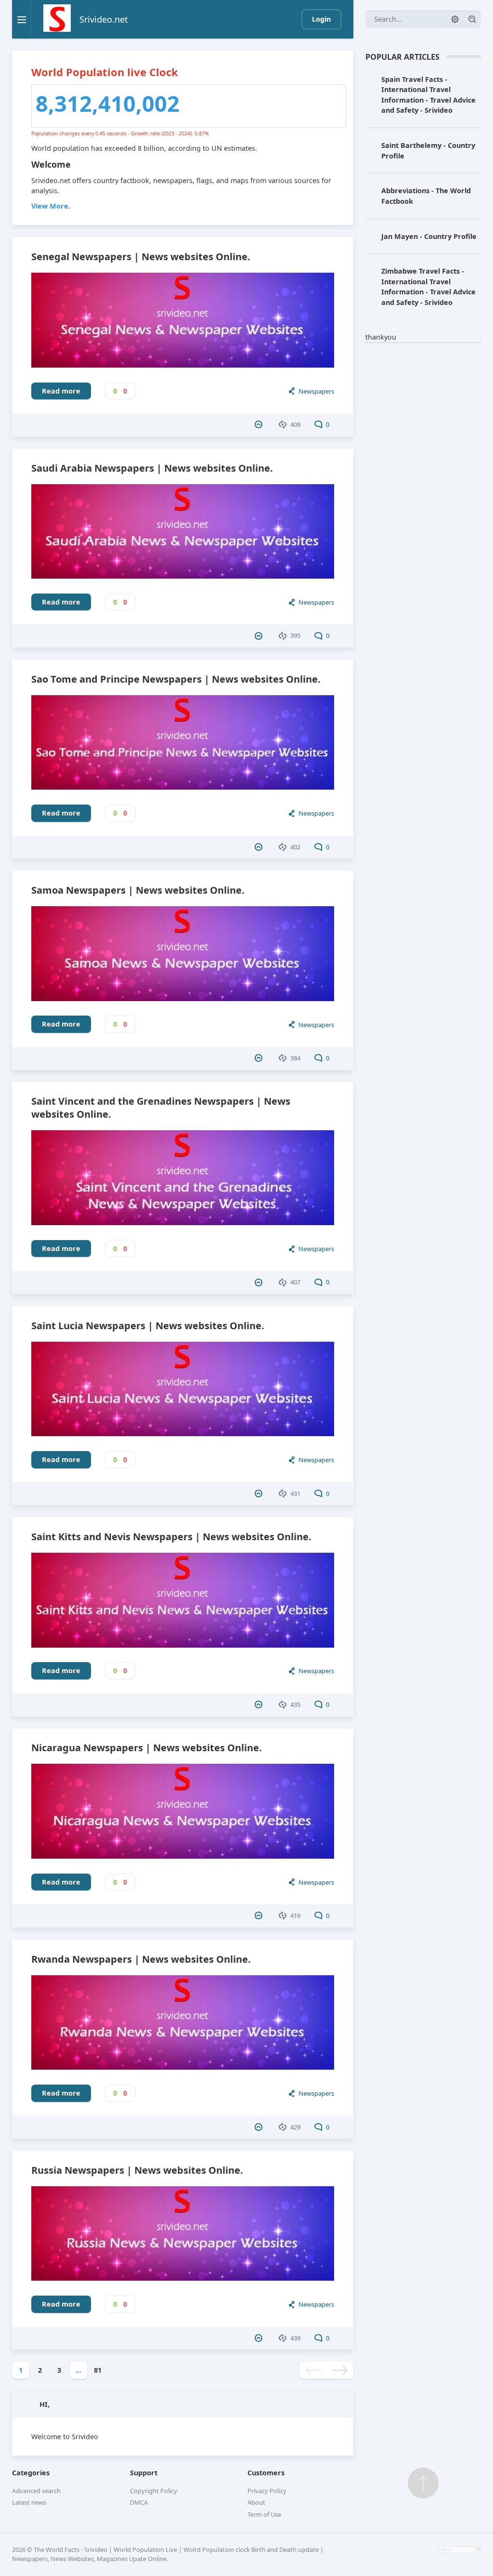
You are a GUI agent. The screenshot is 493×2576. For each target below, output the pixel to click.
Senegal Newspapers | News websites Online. (141, 257)
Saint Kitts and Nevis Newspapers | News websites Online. (171, 1537)
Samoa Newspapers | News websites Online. (138, 890)
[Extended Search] (455, 19)
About (256, 2502)
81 (98, 2370)
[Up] (423, 2483)
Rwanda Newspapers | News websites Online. (141, 1959)
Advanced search (36, 2491)
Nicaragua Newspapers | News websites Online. (147, 1748)
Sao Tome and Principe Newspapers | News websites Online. (176, 679)
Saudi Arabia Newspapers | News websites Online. (152, 468)
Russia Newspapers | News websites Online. (137, 2170)
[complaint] (260, 424)
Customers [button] (266, 2473)
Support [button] (144, 2473)
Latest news (29, 2502)
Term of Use (264, 2514)
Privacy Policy (267, 2491)
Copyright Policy (154, 2491)
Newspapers (316, 391)
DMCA (139, 2502)
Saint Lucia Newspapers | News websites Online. (148, 1326)
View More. (51, 206)
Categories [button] (31, 2473)
